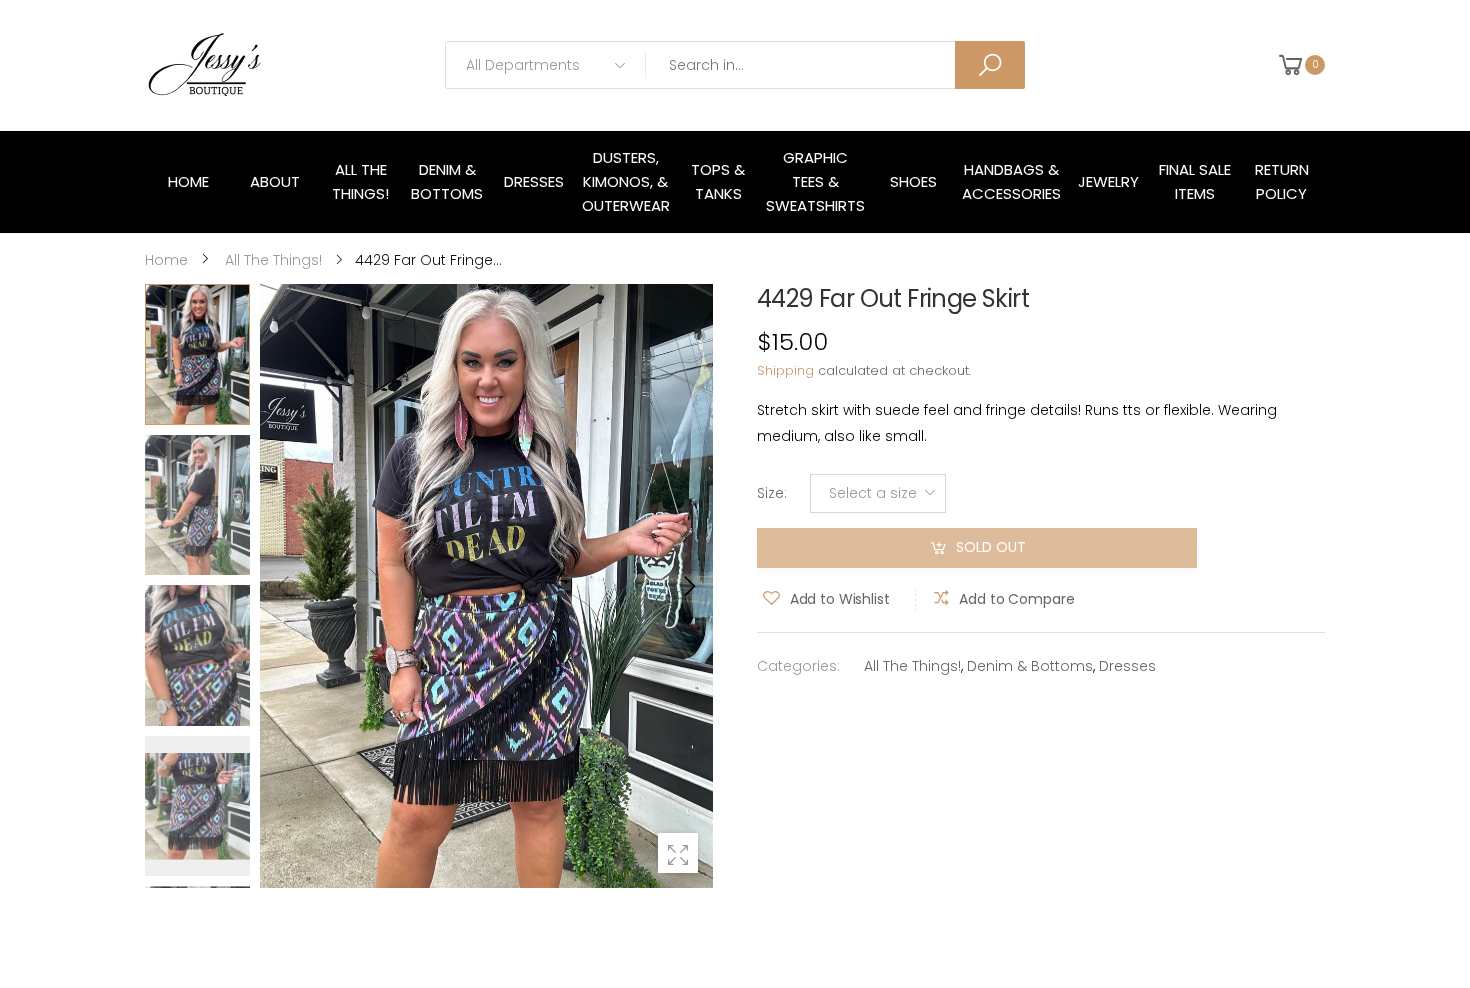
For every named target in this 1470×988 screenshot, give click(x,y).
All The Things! (912, 666)
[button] (688, 586)
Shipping (785, 370)
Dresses (1127, 666)
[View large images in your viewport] (678, 853)
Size (772, 493)
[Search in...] (990, 65)
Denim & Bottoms (1030, 666)
